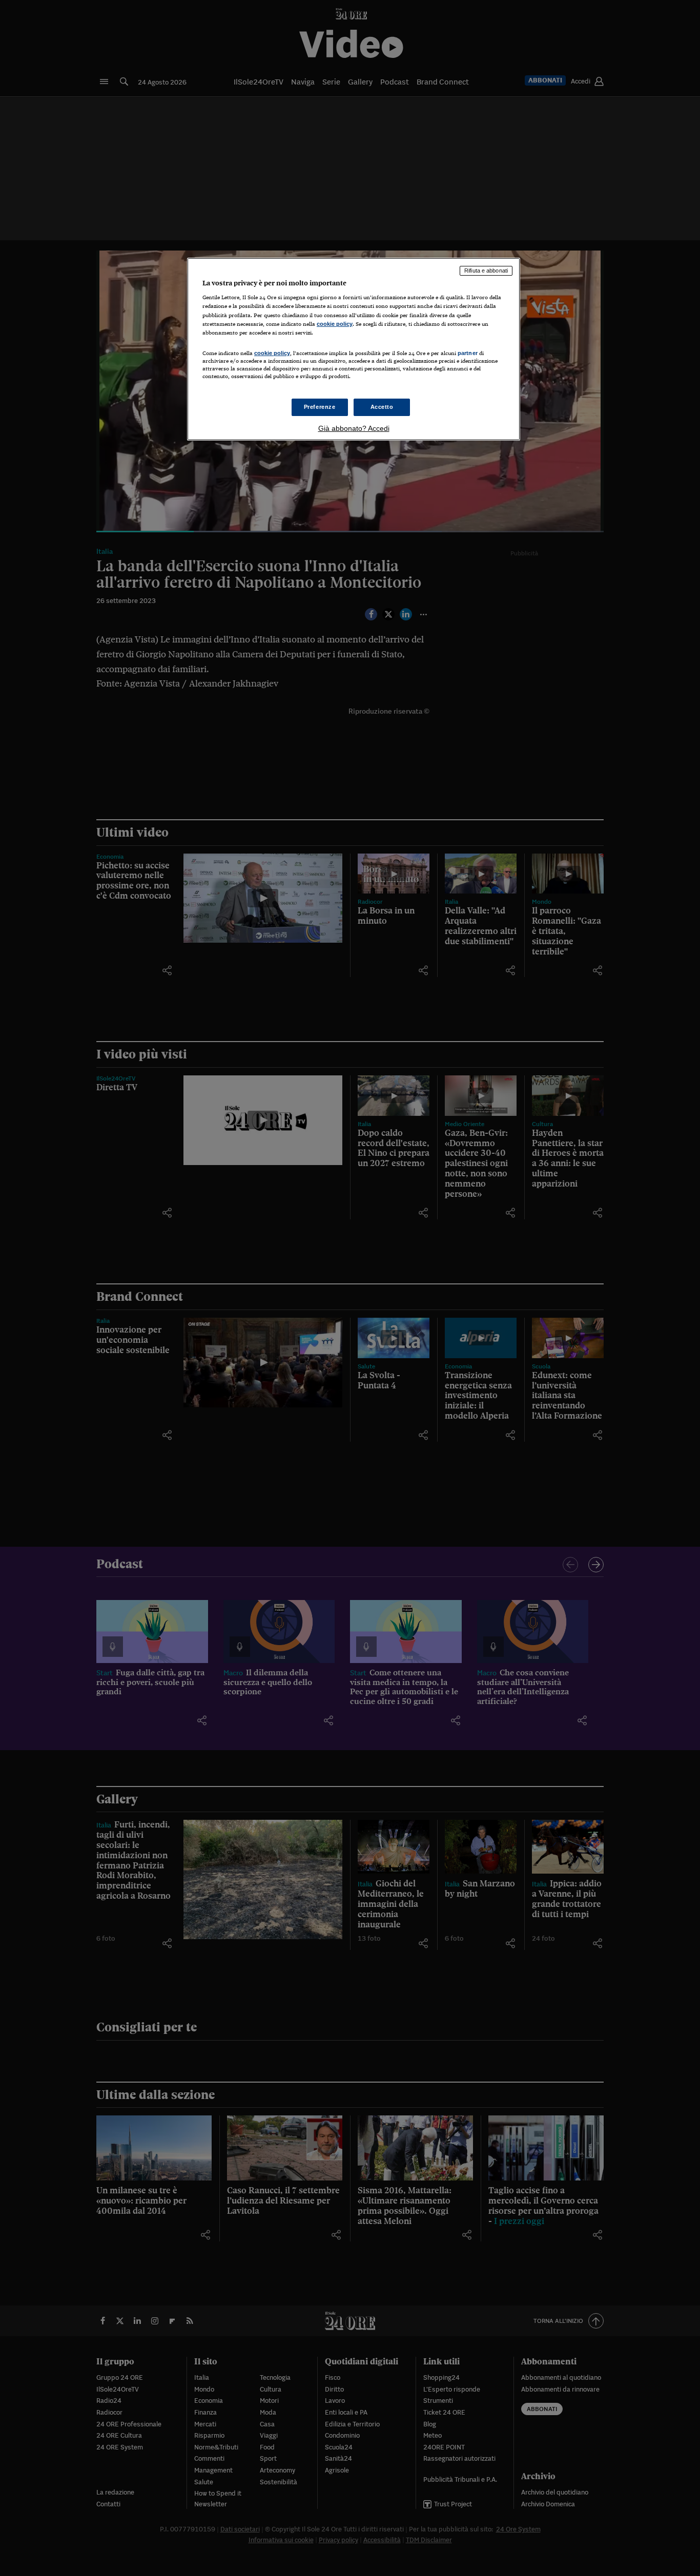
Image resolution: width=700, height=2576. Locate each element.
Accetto (382, 407)
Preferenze (320, 407)
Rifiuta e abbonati (486, 271)
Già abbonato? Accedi (354, 428)
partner (468, 353)
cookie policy (335, 324)
